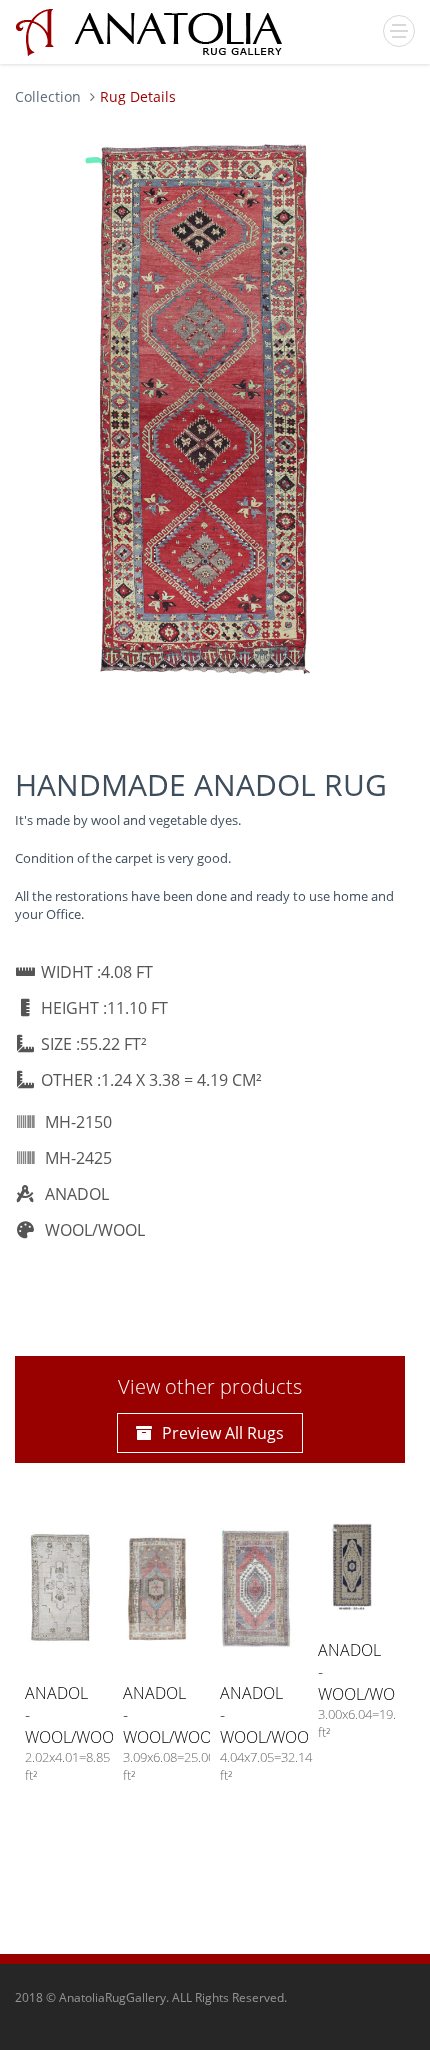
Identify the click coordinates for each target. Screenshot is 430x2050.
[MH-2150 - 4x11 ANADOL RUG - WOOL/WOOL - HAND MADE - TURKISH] (205, 413)
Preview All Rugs (223, 1433)
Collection (48, 96)
